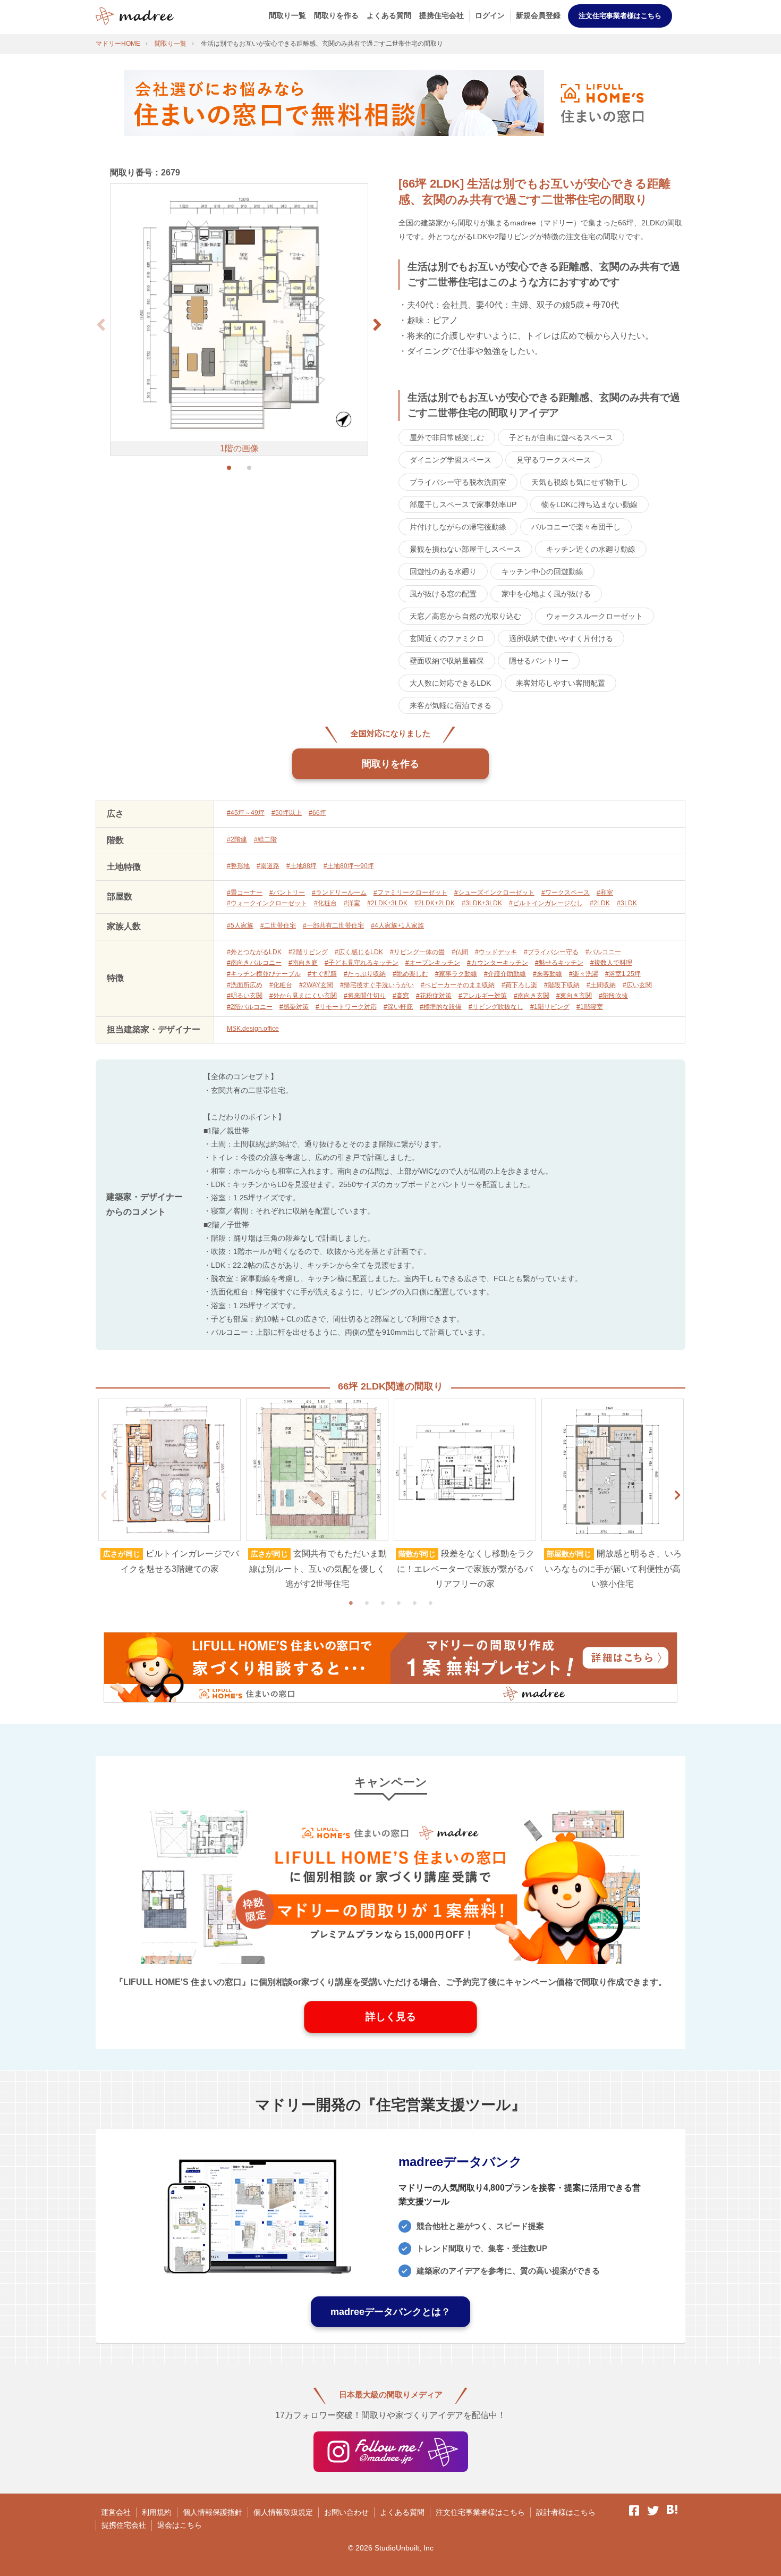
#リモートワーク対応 (346, 1007)
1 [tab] (351, 1603)
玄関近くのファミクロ (447, 638)
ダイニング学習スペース (451, 460)
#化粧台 (325, 903)
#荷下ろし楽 (519, 985)
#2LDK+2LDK (435, 903)
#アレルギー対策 (483, 996)
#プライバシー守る (551, 952)
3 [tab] (383, 1603)
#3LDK (627, 903)
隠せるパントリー (539, 661)
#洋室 (352, 903)
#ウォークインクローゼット (267, 903)
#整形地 (238, 866)
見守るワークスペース (554, 460)
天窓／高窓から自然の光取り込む (465, 616)
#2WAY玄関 (316, 985)
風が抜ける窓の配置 (443, 594)
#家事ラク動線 (456, 974)
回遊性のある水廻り (443, 571)
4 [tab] (398, 1603)
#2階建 (237, 839)
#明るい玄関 (245, 996)
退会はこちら (180, 2525)
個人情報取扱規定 (283, 2512)
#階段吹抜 (613, 996)
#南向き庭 (303, 963)
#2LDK (600, 903)
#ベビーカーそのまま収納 (458, 985)
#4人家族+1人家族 (397, 925)
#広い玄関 (637, 985)
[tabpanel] (169, 1488)
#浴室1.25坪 (623, 974)
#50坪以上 (287, 813)
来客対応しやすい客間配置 (561, 683)
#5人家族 (240, 925)
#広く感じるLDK (359, 952)
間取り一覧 (287, 15)
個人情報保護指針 (213, 2512)
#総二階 (265, 839)
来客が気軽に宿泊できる (451, 705)
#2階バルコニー (250, 1007)
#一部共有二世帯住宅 (333, 925)
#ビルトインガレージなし (546, 903)
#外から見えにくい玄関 (303, 996)
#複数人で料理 (611, 963)
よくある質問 (389, 15)
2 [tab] (367, 1603)
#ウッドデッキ (496, 952)
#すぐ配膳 (322, 974)
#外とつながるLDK (254, 952)
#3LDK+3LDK (482, 903)
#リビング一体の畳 (417, 952)
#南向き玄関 (532, 996)
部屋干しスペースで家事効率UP (463, 504)
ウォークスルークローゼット (595, 616)
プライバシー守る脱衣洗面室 (458, 482)
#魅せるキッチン (559, 963)
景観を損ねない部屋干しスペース (465, 549)
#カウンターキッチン (498, 963)
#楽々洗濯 (584, 974)
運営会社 (116, 2512)
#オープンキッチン (433, 963)
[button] (377, 325)
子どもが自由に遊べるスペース (561, 437)
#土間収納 (601, 985)
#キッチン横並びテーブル (264, 974)
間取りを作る (336, 15)
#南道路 (268, 866)
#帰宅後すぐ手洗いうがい (377, 985)
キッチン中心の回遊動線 (542, 571)
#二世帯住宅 (278, 925)
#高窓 (401, 996)
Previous (104, 1495)
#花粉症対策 (434, 996)
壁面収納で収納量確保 (447, 661)
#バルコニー (603, 952)
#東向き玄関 (574, 996)
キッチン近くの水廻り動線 (591, 549)
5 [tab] (414, 1603)
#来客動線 (547, 974)
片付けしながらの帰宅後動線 (458, 527)
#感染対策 (294, 1007)
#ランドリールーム (339, 893)
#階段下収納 (562, 985)
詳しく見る (391, 2017)
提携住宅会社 (442, 15)
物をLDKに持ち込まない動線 (589, 504)
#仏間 (460, 952)
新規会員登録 (538, 15)
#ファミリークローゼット (410, 893)
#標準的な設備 (441, 1007)
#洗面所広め (245, 985)
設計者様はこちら (566, 2512)
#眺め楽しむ (410, 974)
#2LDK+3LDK (387, 903)
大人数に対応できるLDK (450, 683)
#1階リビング (550, 1007)
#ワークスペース (566, 893)
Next (677, 1495)
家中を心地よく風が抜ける (546, 594)
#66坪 (317, 813)
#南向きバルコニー (254, 963)
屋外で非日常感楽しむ (447, 437)
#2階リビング (308, 952)
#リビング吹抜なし (496, 1007)
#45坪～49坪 (246, 813)
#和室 (605, 893)
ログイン (490, 15)
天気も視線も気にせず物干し (580, 482)
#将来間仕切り (365, 996)
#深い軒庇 (398, 1007)
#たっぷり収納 (365, 974)
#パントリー (287, 893)
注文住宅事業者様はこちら (620, 16)
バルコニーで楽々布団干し (576, 527)
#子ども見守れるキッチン (362, 963)
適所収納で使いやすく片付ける (561, 638)
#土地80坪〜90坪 (349, 866)
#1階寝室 (590, 1007)
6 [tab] (430, 1603)
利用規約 (157, 2512)
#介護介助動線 (505, 974)
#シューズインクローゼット (494, 893)
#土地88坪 (302, 866)
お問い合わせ (346, 2512)
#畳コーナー (245, 893)
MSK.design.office (253, 1029)
